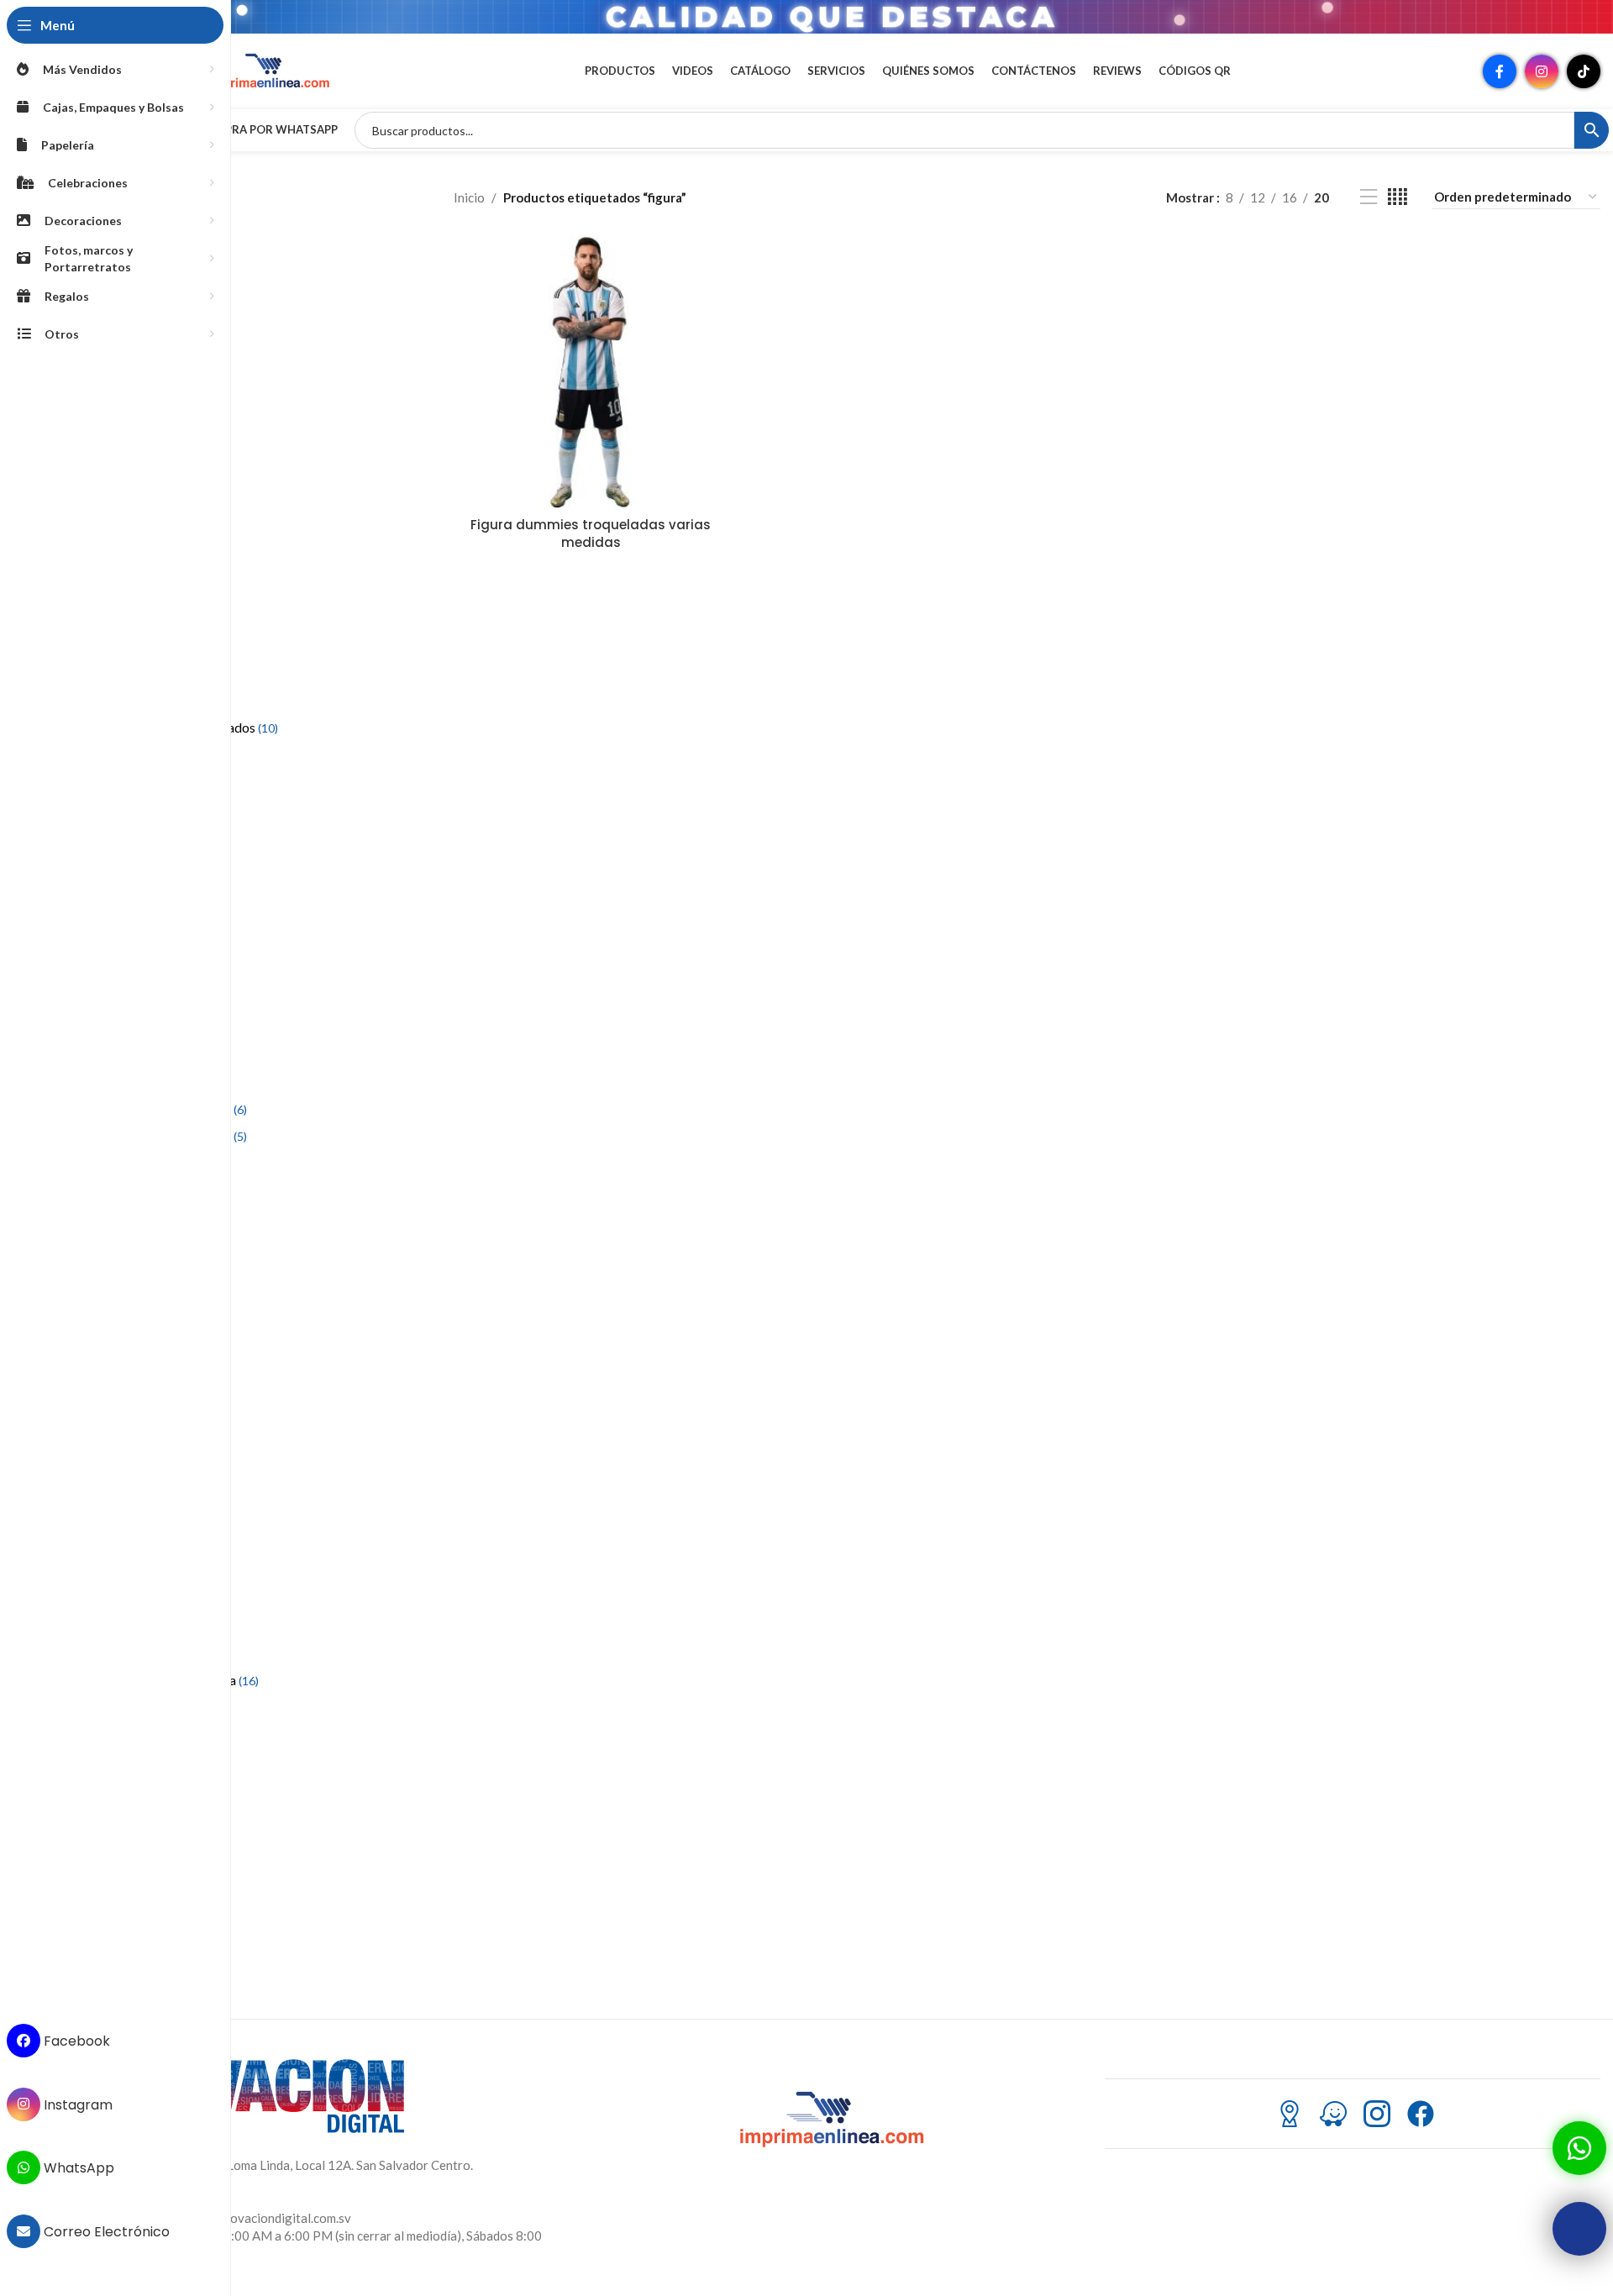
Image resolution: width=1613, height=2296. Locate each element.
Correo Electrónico (105, 2232)
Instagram (76, 2104)
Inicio (469, 197)
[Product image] (591, 371)
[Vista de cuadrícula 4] (1398, 197)
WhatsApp (77, 2168)
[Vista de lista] (1369, 197)
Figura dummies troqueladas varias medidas (591, 533)
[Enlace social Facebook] (1500, 71)
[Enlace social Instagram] (1542, 71)
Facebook (75, 2041)
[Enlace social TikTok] (1584, 71)
